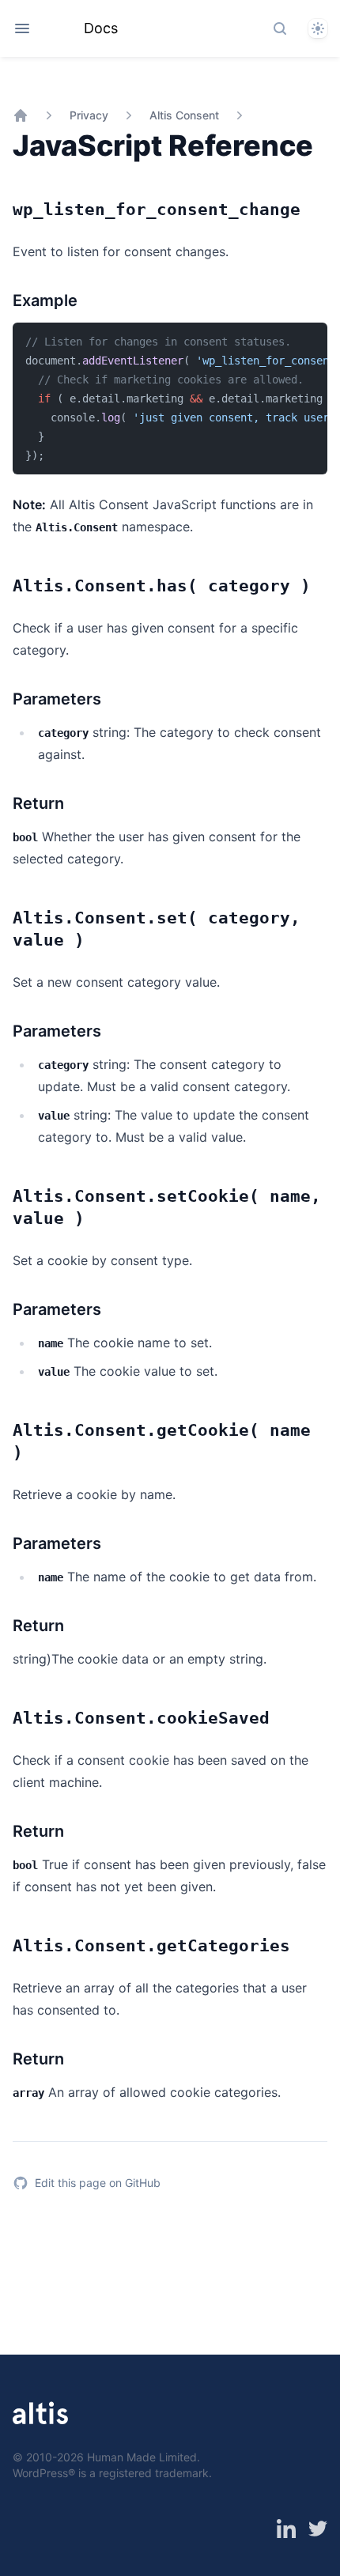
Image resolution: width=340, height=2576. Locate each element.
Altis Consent (184, 115)
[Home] (21, 115)
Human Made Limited (142, 2457)
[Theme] (318, 28)
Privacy (89, 115)
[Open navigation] (22, 28)
